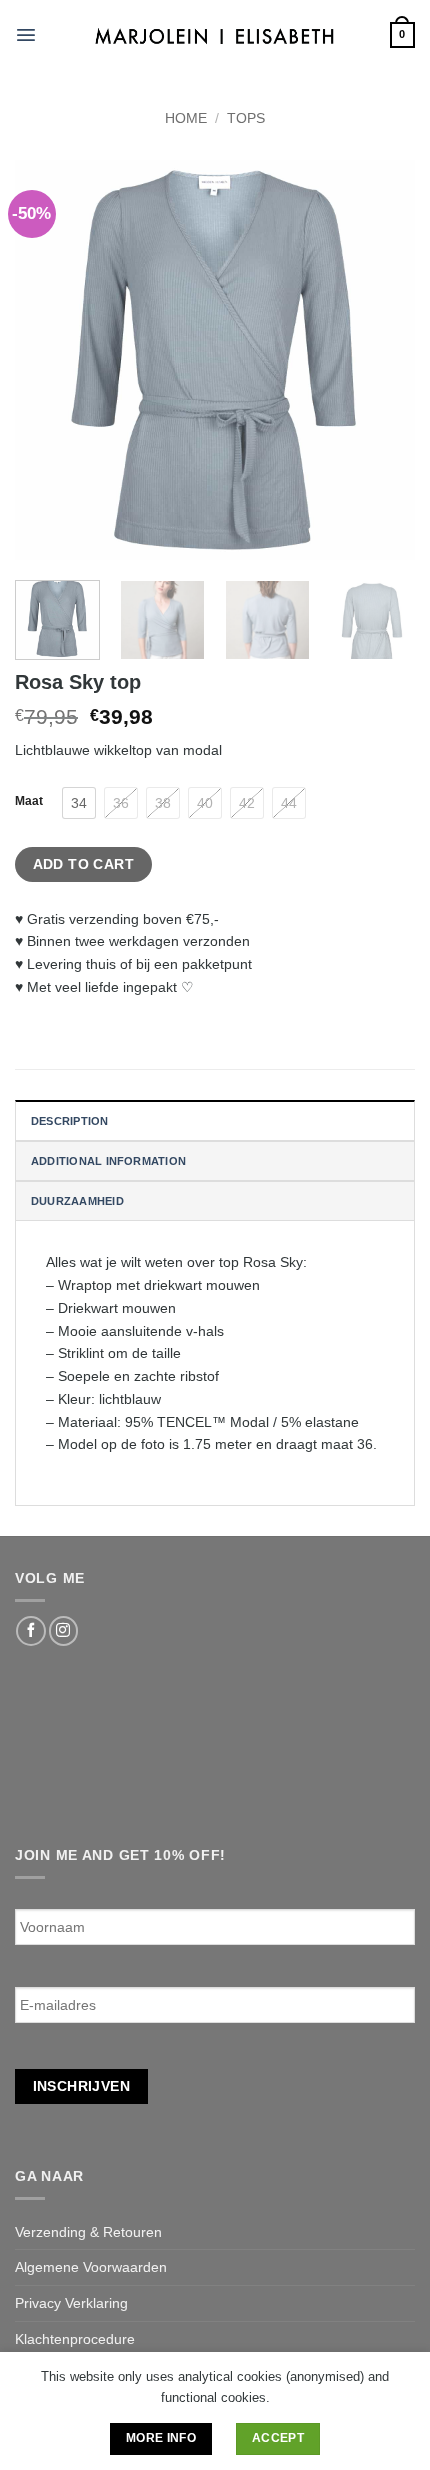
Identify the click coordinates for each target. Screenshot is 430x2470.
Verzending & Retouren (88, 2232)
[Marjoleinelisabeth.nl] (215, 34)
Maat (29, 801)
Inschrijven (82, 2086)
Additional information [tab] (108, 1161)
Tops (246, 118)
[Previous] (48, 360)
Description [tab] (70, 1121)
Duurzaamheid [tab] (77, 1201)
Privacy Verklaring (71, 2303)
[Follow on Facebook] (30, 1631)
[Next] (382, 360)
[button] (26, 35)
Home (186, 118)
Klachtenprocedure (75, 2339)
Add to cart (84, 864)
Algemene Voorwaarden (91, 2267)
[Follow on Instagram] (63, 1631)
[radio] (79, 803)
